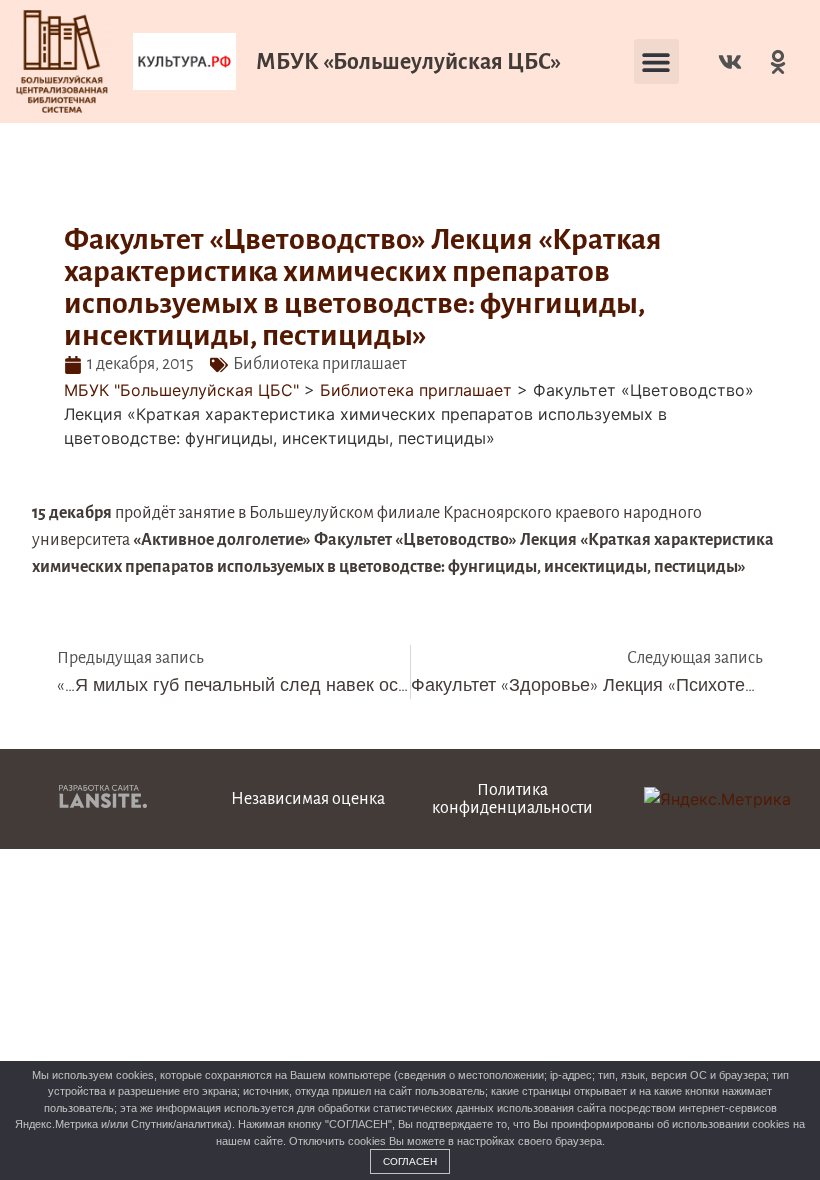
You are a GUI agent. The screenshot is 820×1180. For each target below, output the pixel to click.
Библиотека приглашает (319, 364)
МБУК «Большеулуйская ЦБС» (408, 62)
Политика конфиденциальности (512, 799)
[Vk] (730, 62)
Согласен (410, 1161)
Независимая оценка (308, 799)
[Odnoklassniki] (778, 62)
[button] (656, 61)
